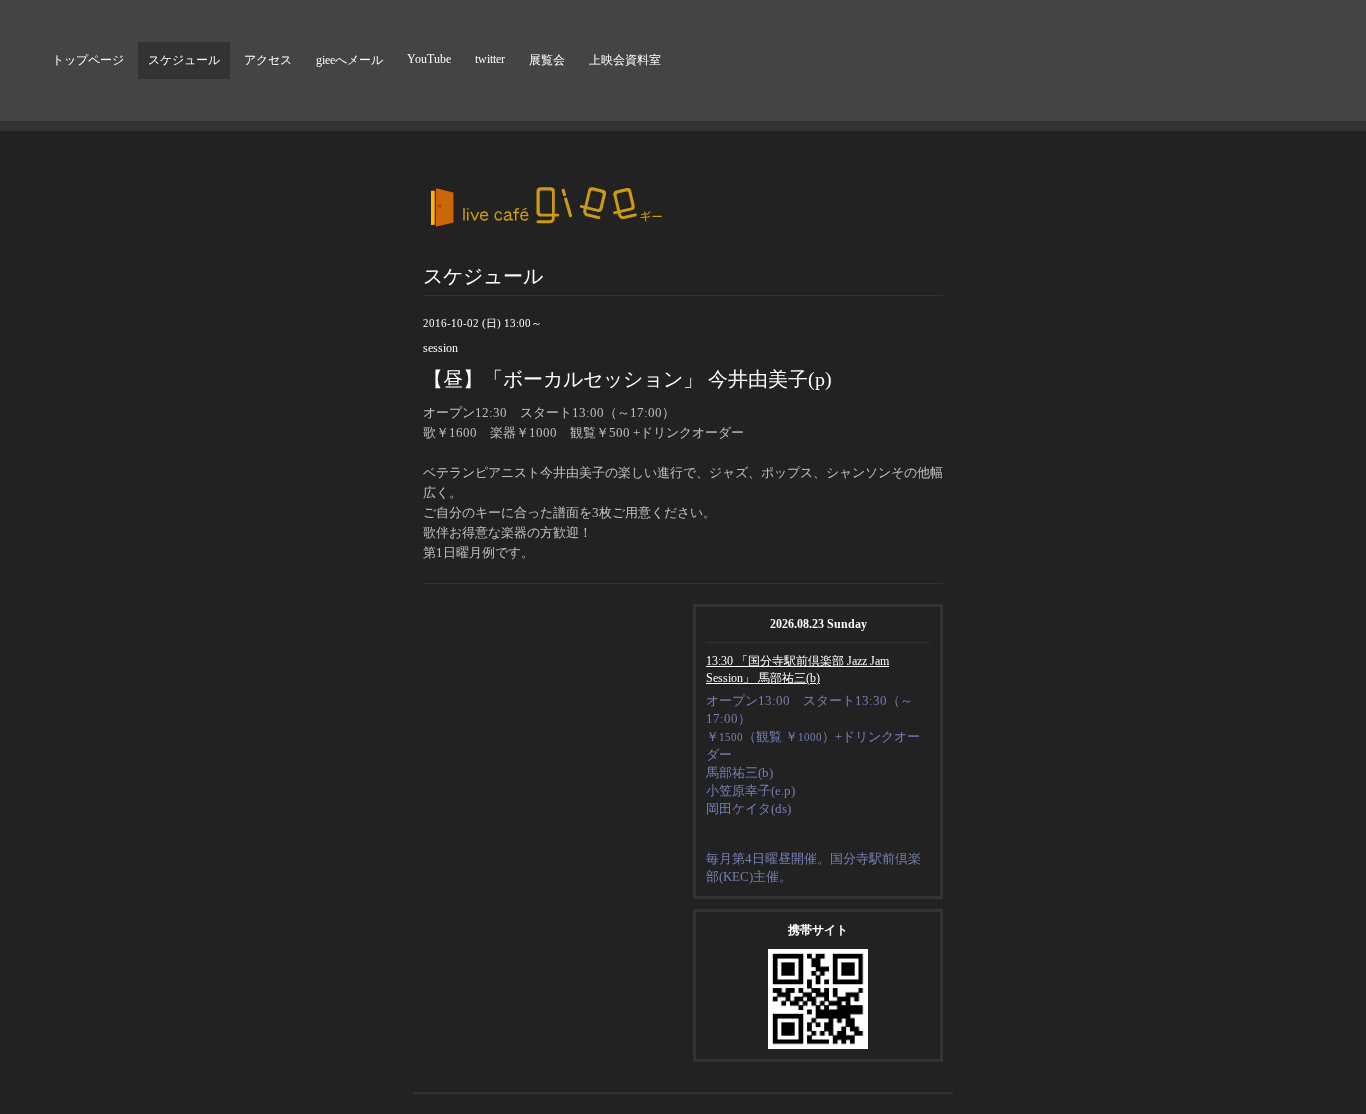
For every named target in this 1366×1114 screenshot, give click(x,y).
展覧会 (547, 60)
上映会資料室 (625, 60)
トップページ (88, 60)
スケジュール (184, 60)
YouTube (429, 59)
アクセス (268, 60)
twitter (490, 59)
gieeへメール (349, 60)
